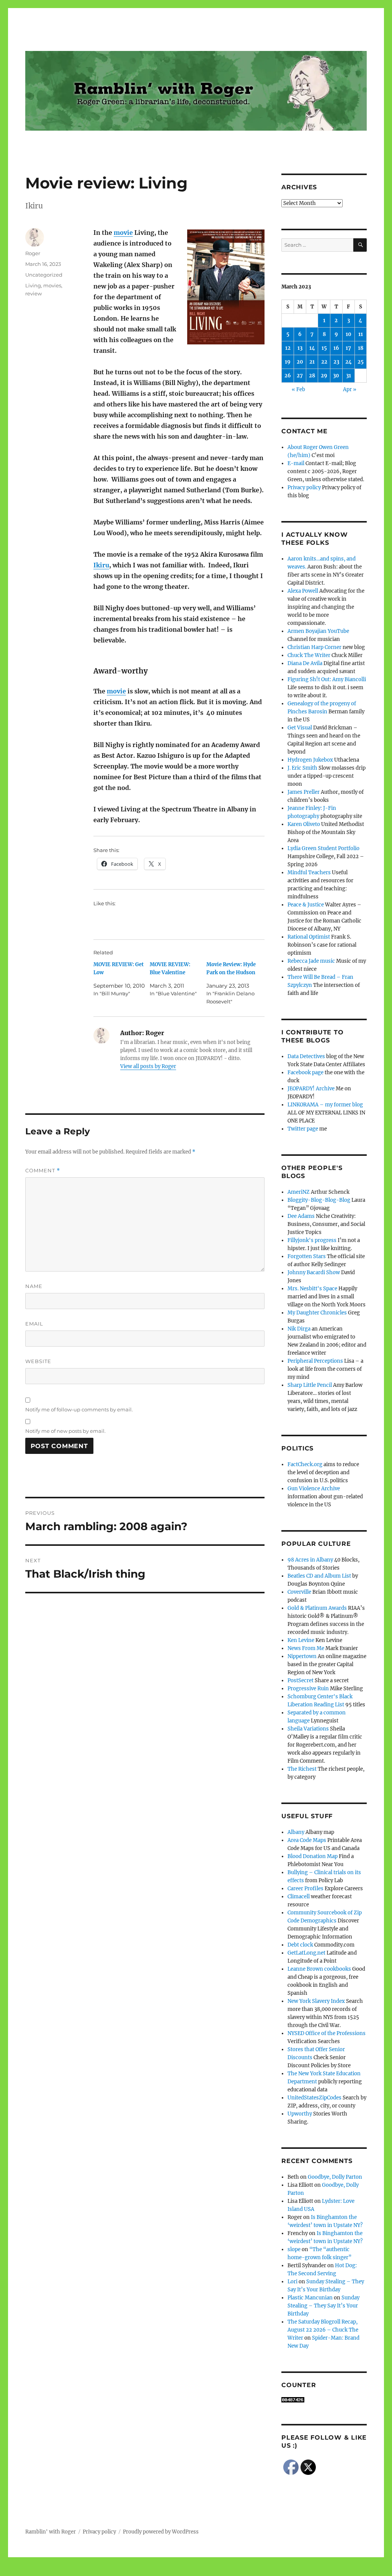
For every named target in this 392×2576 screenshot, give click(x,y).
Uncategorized (44, 275)
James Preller (304, 792)
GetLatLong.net (306, 1953)
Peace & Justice (306, 905)
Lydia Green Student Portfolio (323, 848)
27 (300, 376)
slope (294, 2249)
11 (361, 334)
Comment (43, 1171)
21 (312, 362)
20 (300, 362)
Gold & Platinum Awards (317, 1608)
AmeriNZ (299, 1192)
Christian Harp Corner (314, 647)
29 (324, 376)
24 (349, 362)
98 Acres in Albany (310, 1560)
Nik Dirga (299, 1329)
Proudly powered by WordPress (161, 2532)
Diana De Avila (305, 663)
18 (361, 348)
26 (288, 376)
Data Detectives (306, 1056)
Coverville (299, 1592)
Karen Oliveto (304, 824)
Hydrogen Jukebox (310, 760)
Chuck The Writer (309, 655)
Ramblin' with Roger (51, 2532)
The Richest (302, 1769)
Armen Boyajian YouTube (318, 631)
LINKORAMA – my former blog (325, 1105)
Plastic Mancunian (310, 2298)
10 (349, 334)
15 (324, 348)
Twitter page (303, 1129)
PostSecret (301, 1680)
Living (33, 285)
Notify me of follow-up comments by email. (79, 1409)
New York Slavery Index (316, 2001)
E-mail (296, 463)
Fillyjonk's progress (312, 1240)
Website (38, 1361)
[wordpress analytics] (324, 2400)
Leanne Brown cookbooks (319, 1969)
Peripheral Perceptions (315, 1361)
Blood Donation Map (313, 1856)
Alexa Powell (303, 591)
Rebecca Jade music (311, 961)
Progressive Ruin (308, 1689)
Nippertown (302, 1656)
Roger (33, 253)
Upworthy (300, 2114)
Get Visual (300, 728)
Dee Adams (301, 1216)
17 (348, 348)
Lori (292, 2282)
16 (336, 348)
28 (312, 376)
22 (324, 362)
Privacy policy (304, 488)
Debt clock (300, 1945)
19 (288, 362)
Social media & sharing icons (153, 2571)
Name (34, 1286)
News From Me (306, 1648)
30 (336, 376)
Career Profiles (305, 1889)
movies (52, 285)
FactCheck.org (305, 1464)
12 (288, 348)
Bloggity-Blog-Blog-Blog (319, 1200)
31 (349, 376)
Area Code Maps (307, 1840)
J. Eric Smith (302, 768)
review (33, 293)
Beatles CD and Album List (319, 1576)
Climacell (299, 1897)
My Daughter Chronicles (317, 1313)
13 (300, 348)
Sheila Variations (308, 1729)
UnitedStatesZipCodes (314, 2098)
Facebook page (305, 1073)
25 (361, 362)
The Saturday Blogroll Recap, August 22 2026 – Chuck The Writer (323, 2330)
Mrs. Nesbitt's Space (312, 1289)
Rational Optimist (309, 937)
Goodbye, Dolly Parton (335, 2177)
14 (312, 348)
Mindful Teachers (309, 873)
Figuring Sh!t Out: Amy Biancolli (327, 679)
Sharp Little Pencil (310, 1385)
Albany (296, 1832)
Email (34, 1324)
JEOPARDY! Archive (311, 1089)
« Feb (298, 389)
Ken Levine (301, 1640)
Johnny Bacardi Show (314, 1272)
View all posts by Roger (148, 1066)
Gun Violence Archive (314, 1489)
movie (123, 233)
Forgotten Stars (307, 1256)
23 (336, 362)
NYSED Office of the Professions (327, 2033)
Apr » (350, 389)
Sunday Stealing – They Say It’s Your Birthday (323, 2306)
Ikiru (101, 565)
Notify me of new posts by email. (65, 1431)
